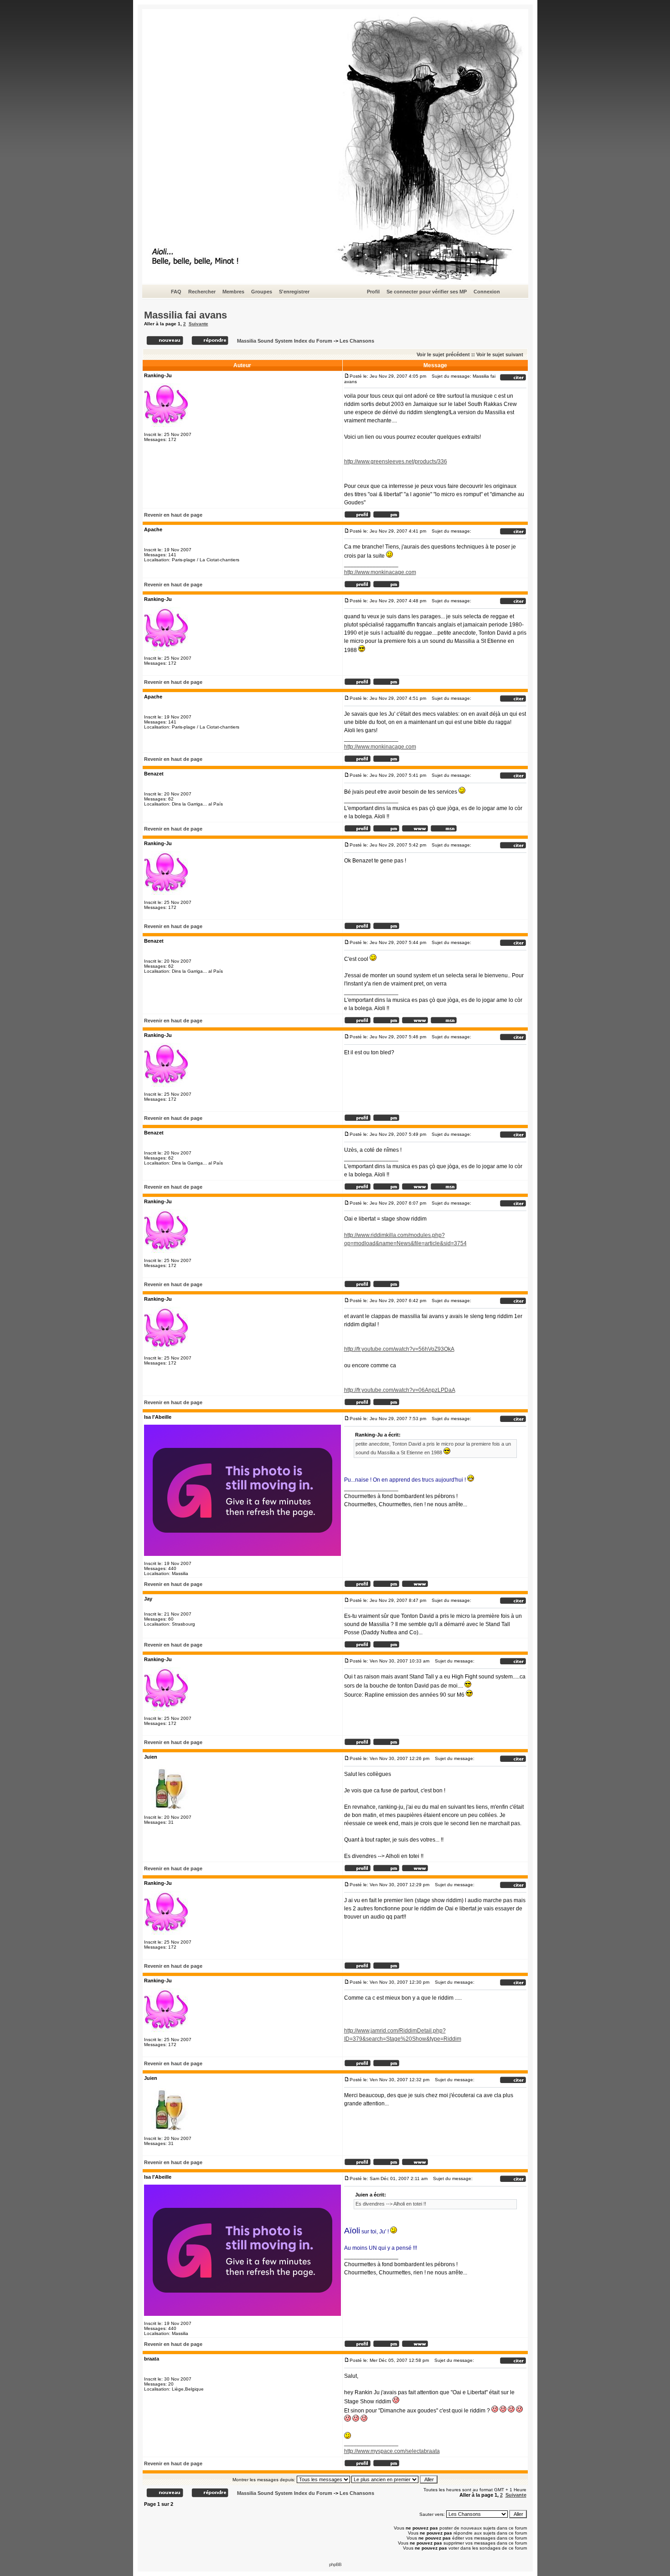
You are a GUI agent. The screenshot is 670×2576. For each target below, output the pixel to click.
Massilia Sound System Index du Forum (285, 341)
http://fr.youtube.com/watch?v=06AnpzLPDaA (400, 1390)
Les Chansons (357, 341)
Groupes (262, 292)
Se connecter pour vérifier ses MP (427, 292)
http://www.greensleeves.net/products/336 (396, 462)
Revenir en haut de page (173, 515)
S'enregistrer (294, 292)
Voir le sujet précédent (443, 354)
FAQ (176, 292)
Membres (233, 292)
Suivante (198, 324)
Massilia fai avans (186, 315)
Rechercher (202, 292)
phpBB (335, 2564)
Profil (373, 292)
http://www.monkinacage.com (380, 572)
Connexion (487, 292)
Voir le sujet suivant (500, 354)
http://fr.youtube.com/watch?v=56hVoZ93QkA (399, 1349)
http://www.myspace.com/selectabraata (392, 2451)
